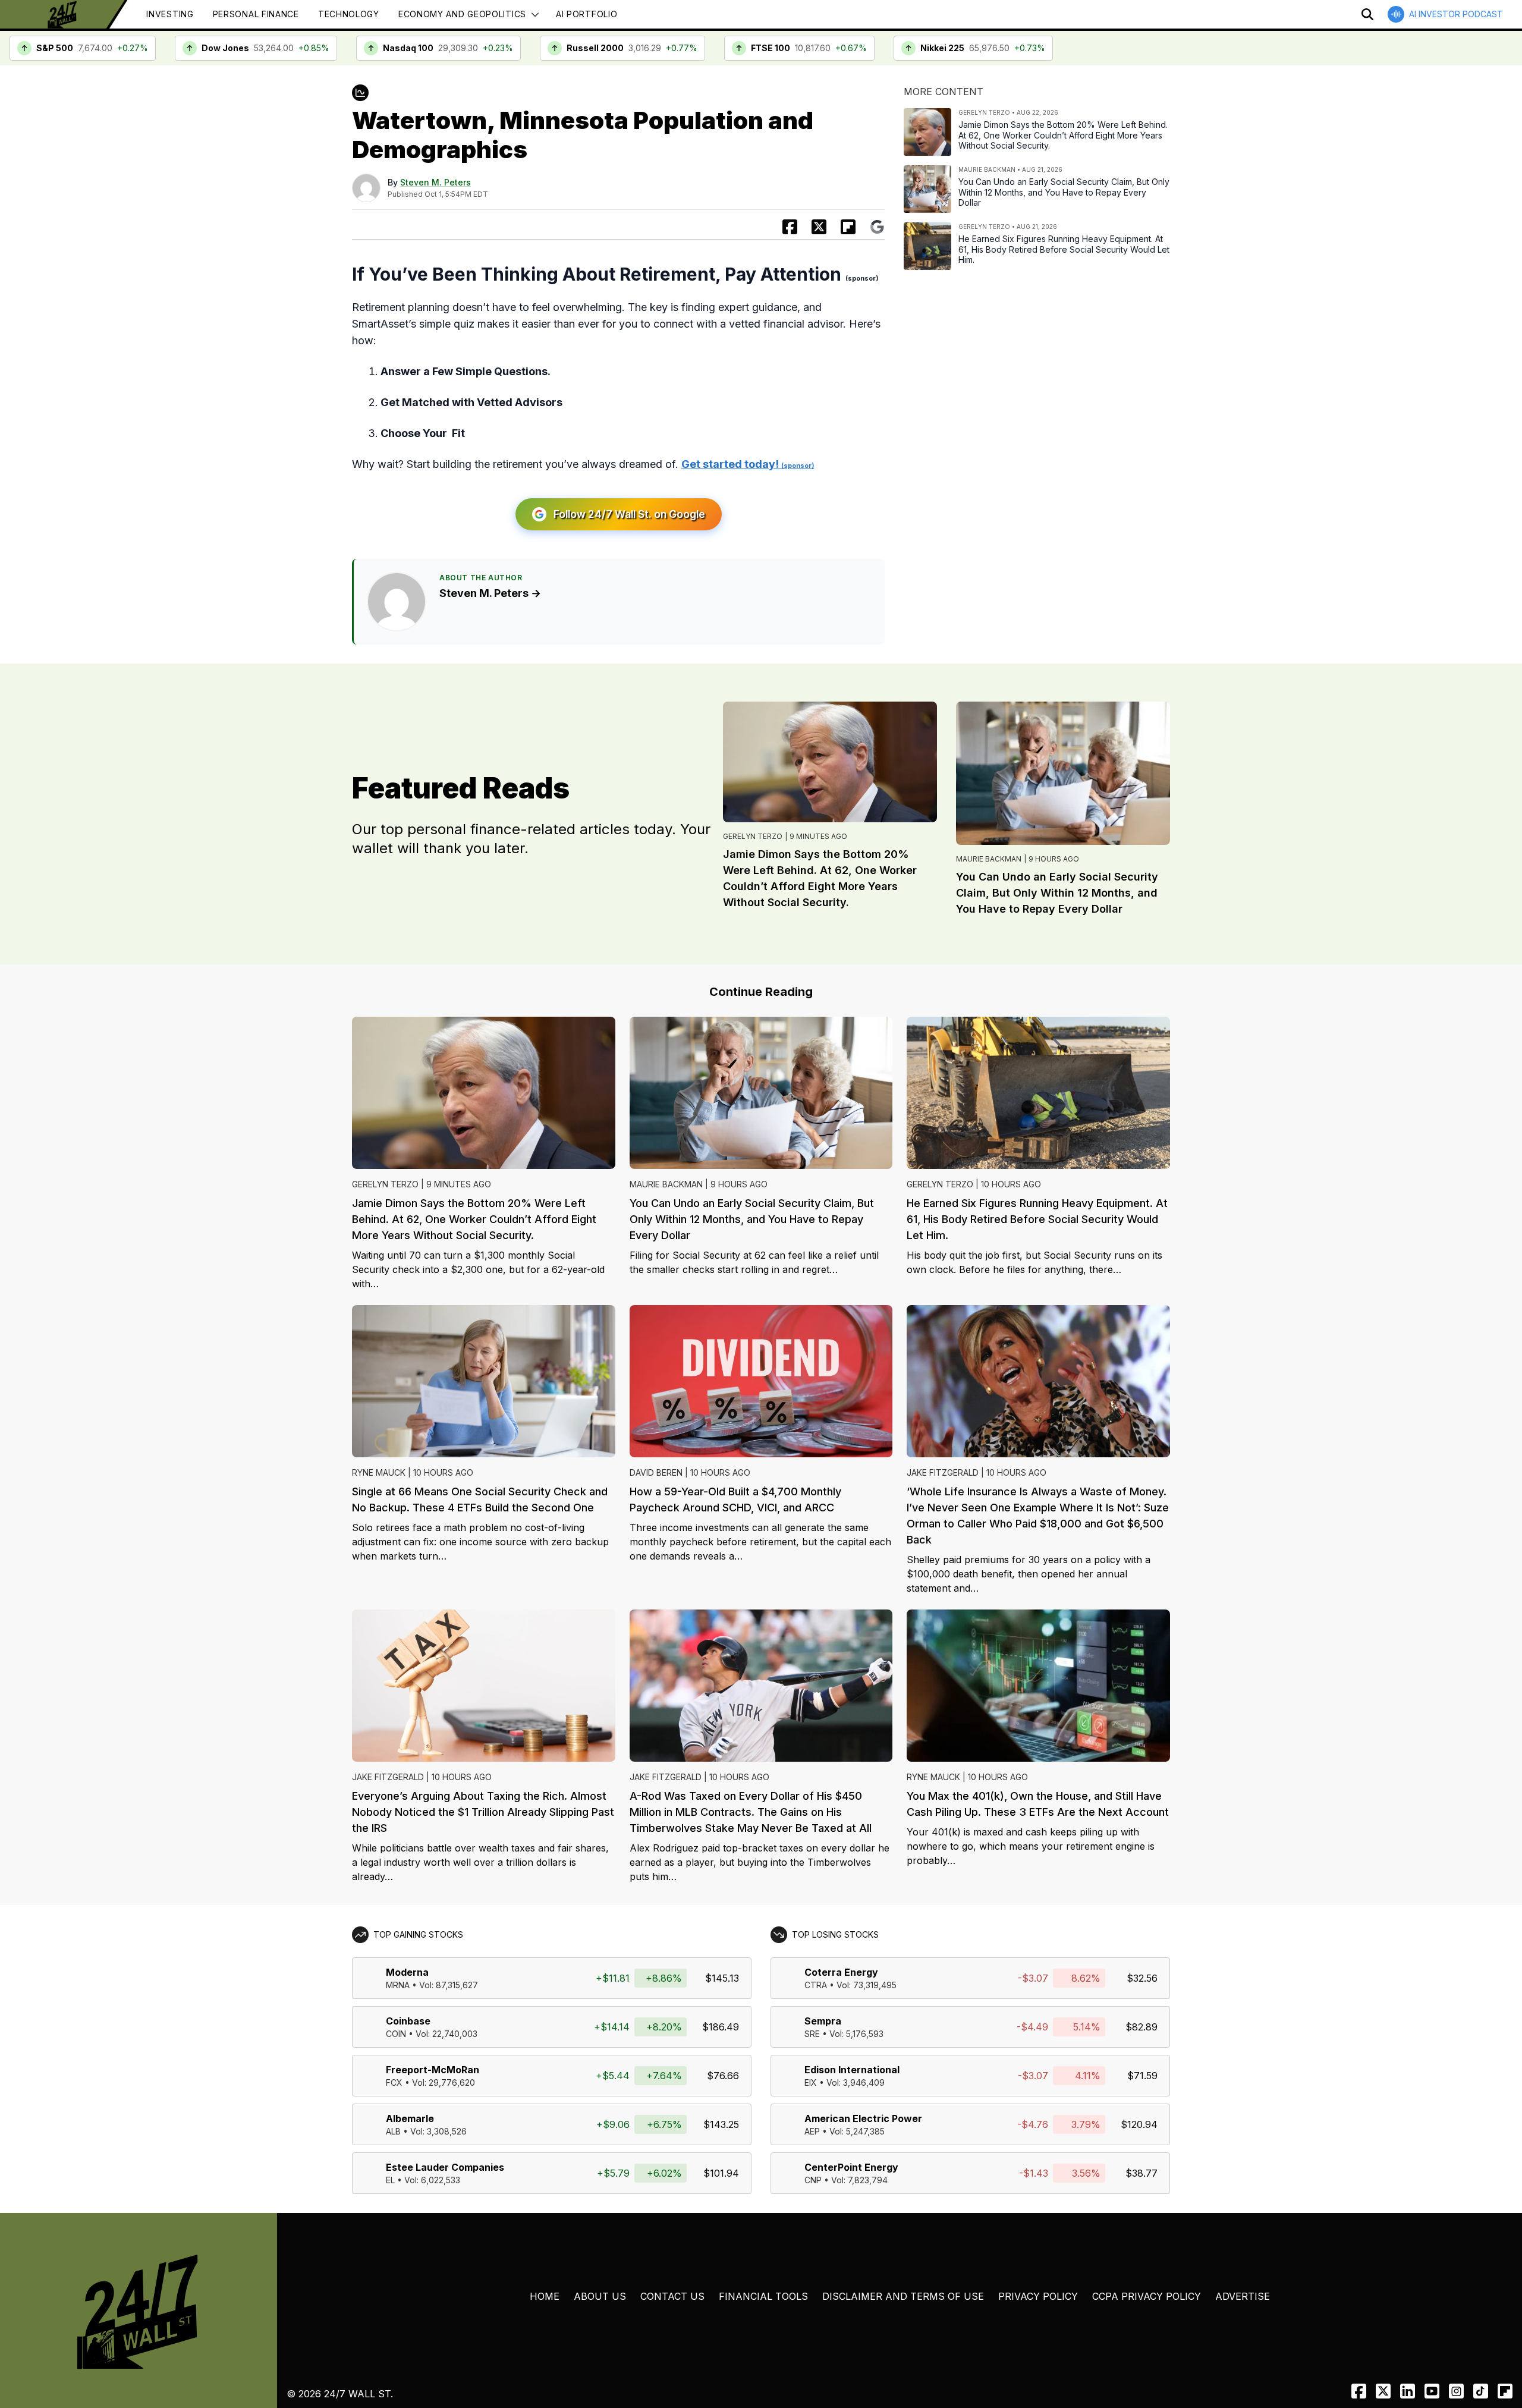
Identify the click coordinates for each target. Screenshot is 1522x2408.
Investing (170, 14)
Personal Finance (256, 14)
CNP (813, 2180)
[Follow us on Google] (877, 227)
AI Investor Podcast (1456, 14)
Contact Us (672, 2296)
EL (390, 2180)
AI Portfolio (587, 14)
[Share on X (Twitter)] (819, 227)
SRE (812, 2034)
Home (545, 2296)
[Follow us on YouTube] (1432, 2391)
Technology (349, 14)
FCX (394, 2082)
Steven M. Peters (435, 182)
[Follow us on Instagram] (1456, 2391)
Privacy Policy (1038, 2296)
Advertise (1243, 2296)
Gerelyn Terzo (753, 836)
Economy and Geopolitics (462, 14)
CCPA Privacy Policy (1147, 2296)
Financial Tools (763, 2296)
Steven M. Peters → (490, 593)
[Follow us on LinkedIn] (1408, 2391)
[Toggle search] (1367, 14)
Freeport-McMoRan (433, 2070)
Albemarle (410, 2118)
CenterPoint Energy (851, 2167)
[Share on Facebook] (790, 227)
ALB (393, 2131)
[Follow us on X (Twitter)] (1383, 2391)
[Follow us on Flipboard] (848, 227)
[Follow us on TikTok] (1481, 2391)
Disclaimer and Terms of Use (903, 2296)
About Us (600, 2296)
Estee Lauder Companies (445, 2167)
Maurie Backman (989, 859)
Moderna (407, 1972)
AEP (812, 2131)
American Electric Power (863, 2118)
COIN (396, 2034)
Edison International (852, 2070)
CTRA (816, 1985)
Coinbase (408, 2021)
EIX (811, 2082)
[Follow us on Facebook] (1359, 2391)
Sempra (823, 2021)
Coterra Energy (841, 1972)
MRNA (398, 1985)
